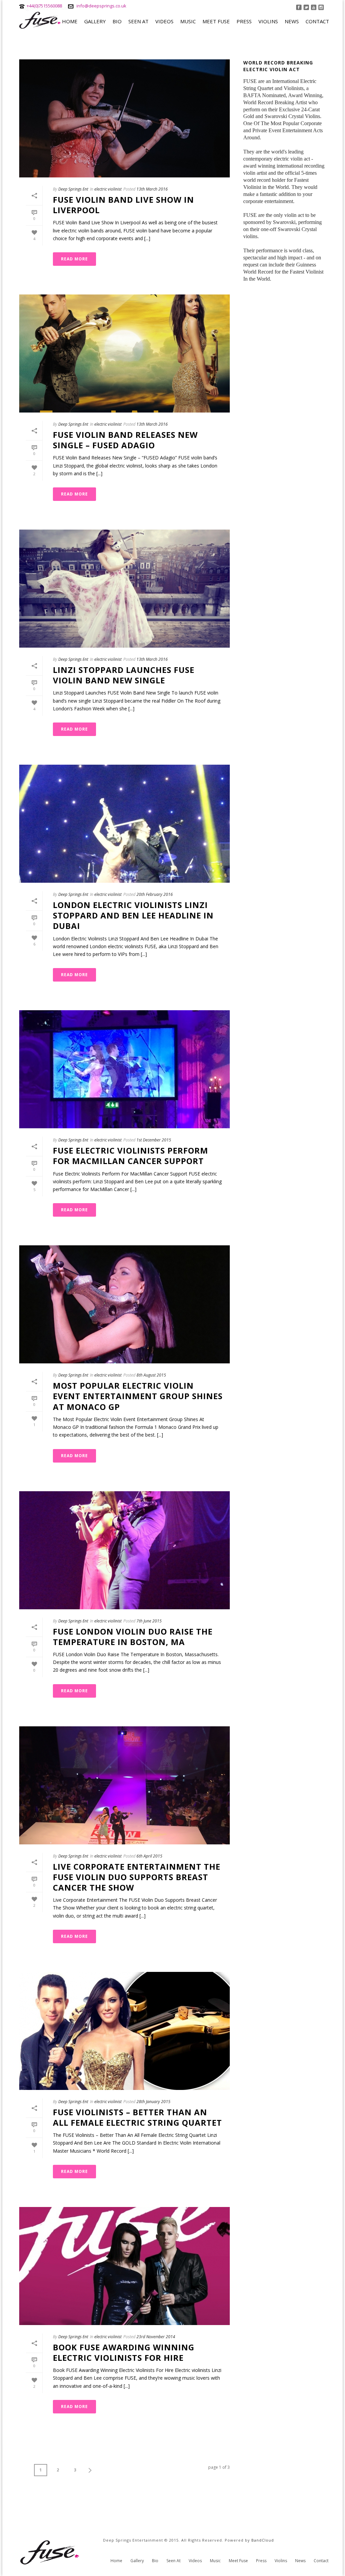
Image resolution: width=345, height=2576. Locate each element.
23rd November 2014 (156, 2337)
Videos (164, 21)
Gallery (95, 21)
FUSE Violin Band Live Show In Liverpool (123, 205)
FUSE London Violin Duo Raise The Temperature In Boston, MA (133, 1637)
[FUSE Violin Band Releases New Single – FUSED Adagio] (124, 353)
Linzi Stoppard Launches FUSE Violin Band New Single (124, 675)
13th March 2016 (152, 189)
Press (244, 21)
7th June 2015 (149, 1621)
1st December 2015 (154, 1140)
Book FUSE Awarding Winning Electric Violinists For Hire (124, 2352)
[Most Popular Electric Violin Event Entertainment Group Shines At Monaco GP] (124, 1304)
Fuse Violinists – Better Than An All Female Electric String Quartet (137, 2117)
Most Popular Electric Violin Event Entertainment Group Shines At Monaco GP (138, 1396)
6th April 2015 (149, 1856)
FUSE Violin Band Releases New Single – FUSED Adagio (125, 440)
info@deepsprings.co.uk (101, 6)
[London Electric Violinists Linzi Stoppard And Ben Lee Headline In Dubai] (124, 824)
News (292, 21)
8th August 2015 (151, 1375)
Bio (117, 21)
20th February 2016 (155, 894)
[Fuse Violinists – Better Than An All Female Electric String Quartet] (124, 2031)
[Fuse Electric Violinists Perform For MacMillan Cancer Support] (124, 1069)
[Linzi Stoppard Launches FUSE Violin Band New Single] (124, 589)
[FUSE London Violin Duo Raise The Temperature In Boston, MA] (124, 1550)
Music (188, 21)
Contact (317, 21)
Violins (268, 21)
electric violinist (108, 189)
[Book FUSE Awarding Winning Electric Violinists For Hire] (124, 2266)
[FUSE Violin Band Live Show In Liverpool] (124, 118)
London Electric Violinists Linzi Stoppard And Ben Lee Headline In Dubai (133, 915)
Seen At (138, 21)
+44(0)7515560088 (44, 6)
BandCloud (263, 2540)
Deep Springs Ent (73, 189)
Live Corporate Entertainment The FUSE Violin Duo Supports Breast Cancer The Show (137, 1877)
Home (70, 21)
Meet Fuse (216, 21)
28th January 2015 (153, 2102)
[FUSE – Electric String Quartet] (51, 2552)
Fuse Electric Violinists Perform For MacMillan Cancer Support (131, 1156)
